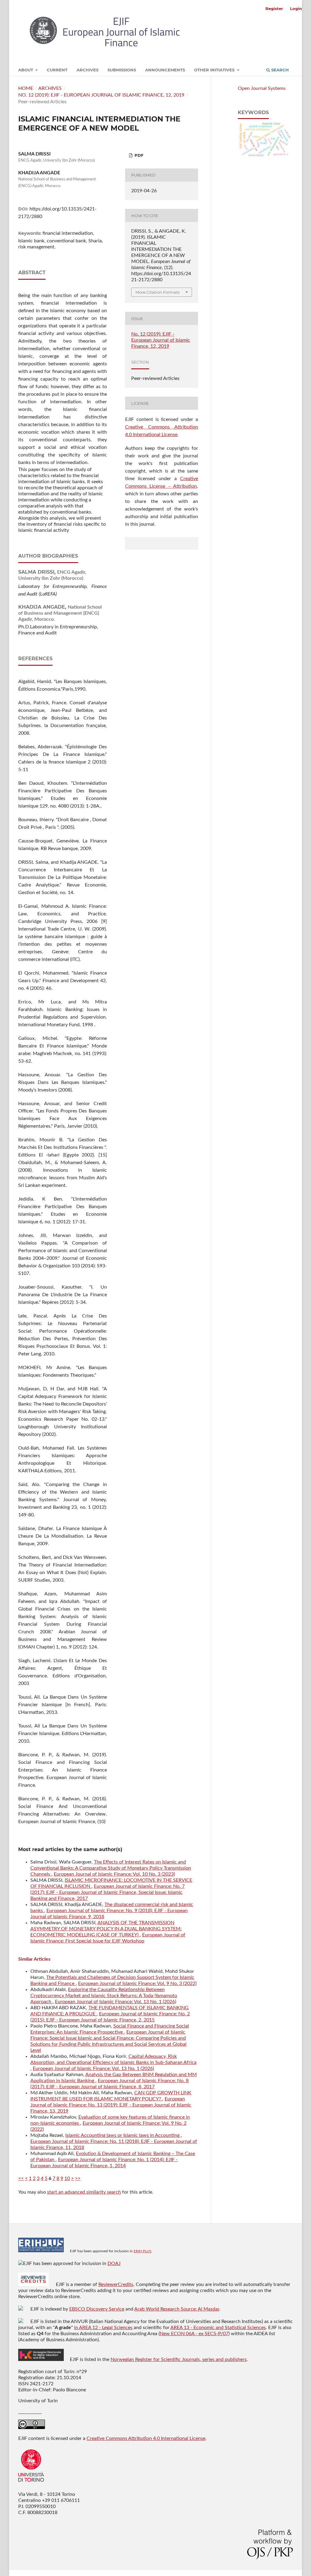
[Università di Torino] (31, 2483)
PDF (138, 155)
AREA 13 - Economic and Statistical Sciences (218, 2328)
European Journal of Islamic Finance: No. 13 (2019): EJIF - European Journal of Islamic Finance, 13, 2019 (111, 2105)
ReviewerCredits (116, 2284)
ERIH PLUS (143, 2251)
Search (279, 70)
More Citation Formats (157, 292)
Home (26, 88)
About (26, 70)
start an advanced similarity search (84, 2192)
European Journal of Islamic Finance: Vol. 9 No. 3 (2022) (137, 1983)
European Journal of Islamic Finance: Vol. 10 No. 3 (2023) (114, 1874)
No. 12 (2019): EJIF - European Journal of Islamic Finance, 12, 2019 (101, 95)
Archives (87, 70)
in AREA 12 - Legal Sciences (103, 2328)
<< (21, 2178)
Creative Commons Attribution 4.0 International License (146, 2438)
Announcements (165, 70)
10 (67, 2178)
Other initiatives (215, 70)
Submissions (122, 70)
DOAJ (114, 2263)
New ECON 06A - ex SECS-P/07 (194, 2334)
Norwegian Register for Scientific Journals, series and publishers (179, 2359)
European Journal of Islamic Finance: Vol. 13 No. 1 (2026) (116, 2002)
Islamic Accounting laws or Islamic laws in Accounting (123, 2135)
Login (296, 9)
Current (57, 70)
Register (274, 9)
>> (78, 2178)
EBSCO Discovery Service (97, 2309)
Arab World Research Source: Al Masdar (177, 2309)
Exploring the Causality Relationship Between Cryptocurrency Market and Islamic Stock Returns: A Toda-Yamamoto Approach (104, 1996)
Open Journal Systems (262, 88)
